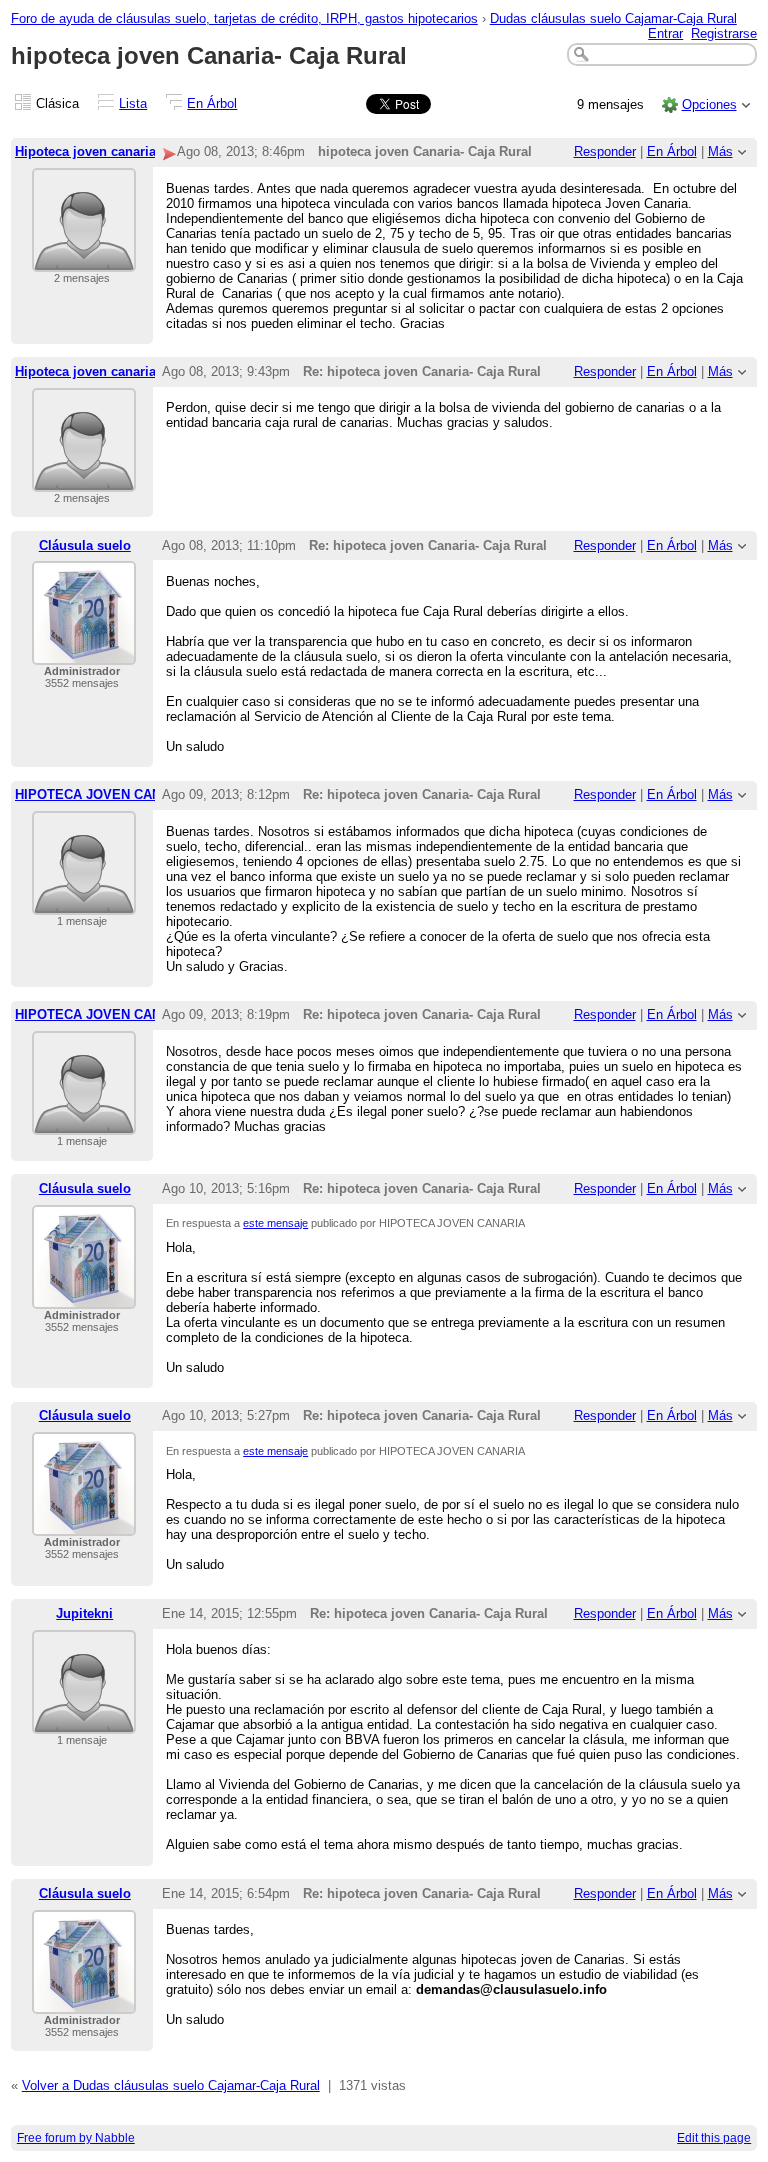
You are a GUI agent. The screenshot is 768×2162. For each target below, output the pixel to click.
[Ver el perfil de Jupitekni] (84, 1721)
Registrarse (724, 33)
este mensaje (275, 1223)
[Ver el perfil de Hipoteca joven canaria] (84, 259)
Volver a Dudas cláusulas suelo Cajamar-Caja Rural (171, 2085)
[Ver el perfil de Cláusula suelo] (84, 652)
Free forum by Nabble (76, 2138)
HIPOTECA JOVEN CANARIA (103, 794)
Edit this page (714, 2138)
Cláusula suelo (85, 545)
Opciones (709, 104)
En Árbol (212, 103)
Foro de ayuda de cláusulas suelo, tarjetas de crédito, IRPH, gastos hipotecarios (244, 18)
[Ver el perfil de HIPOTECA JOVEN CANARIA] (84, 902)
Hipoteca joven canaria (85, 151)
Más (720, 151)
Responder (605, 151)
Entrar (665, 33)
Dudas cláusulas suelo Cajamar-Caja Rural (613, 18)
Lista (133, 103)
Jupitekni (84, 1613)
